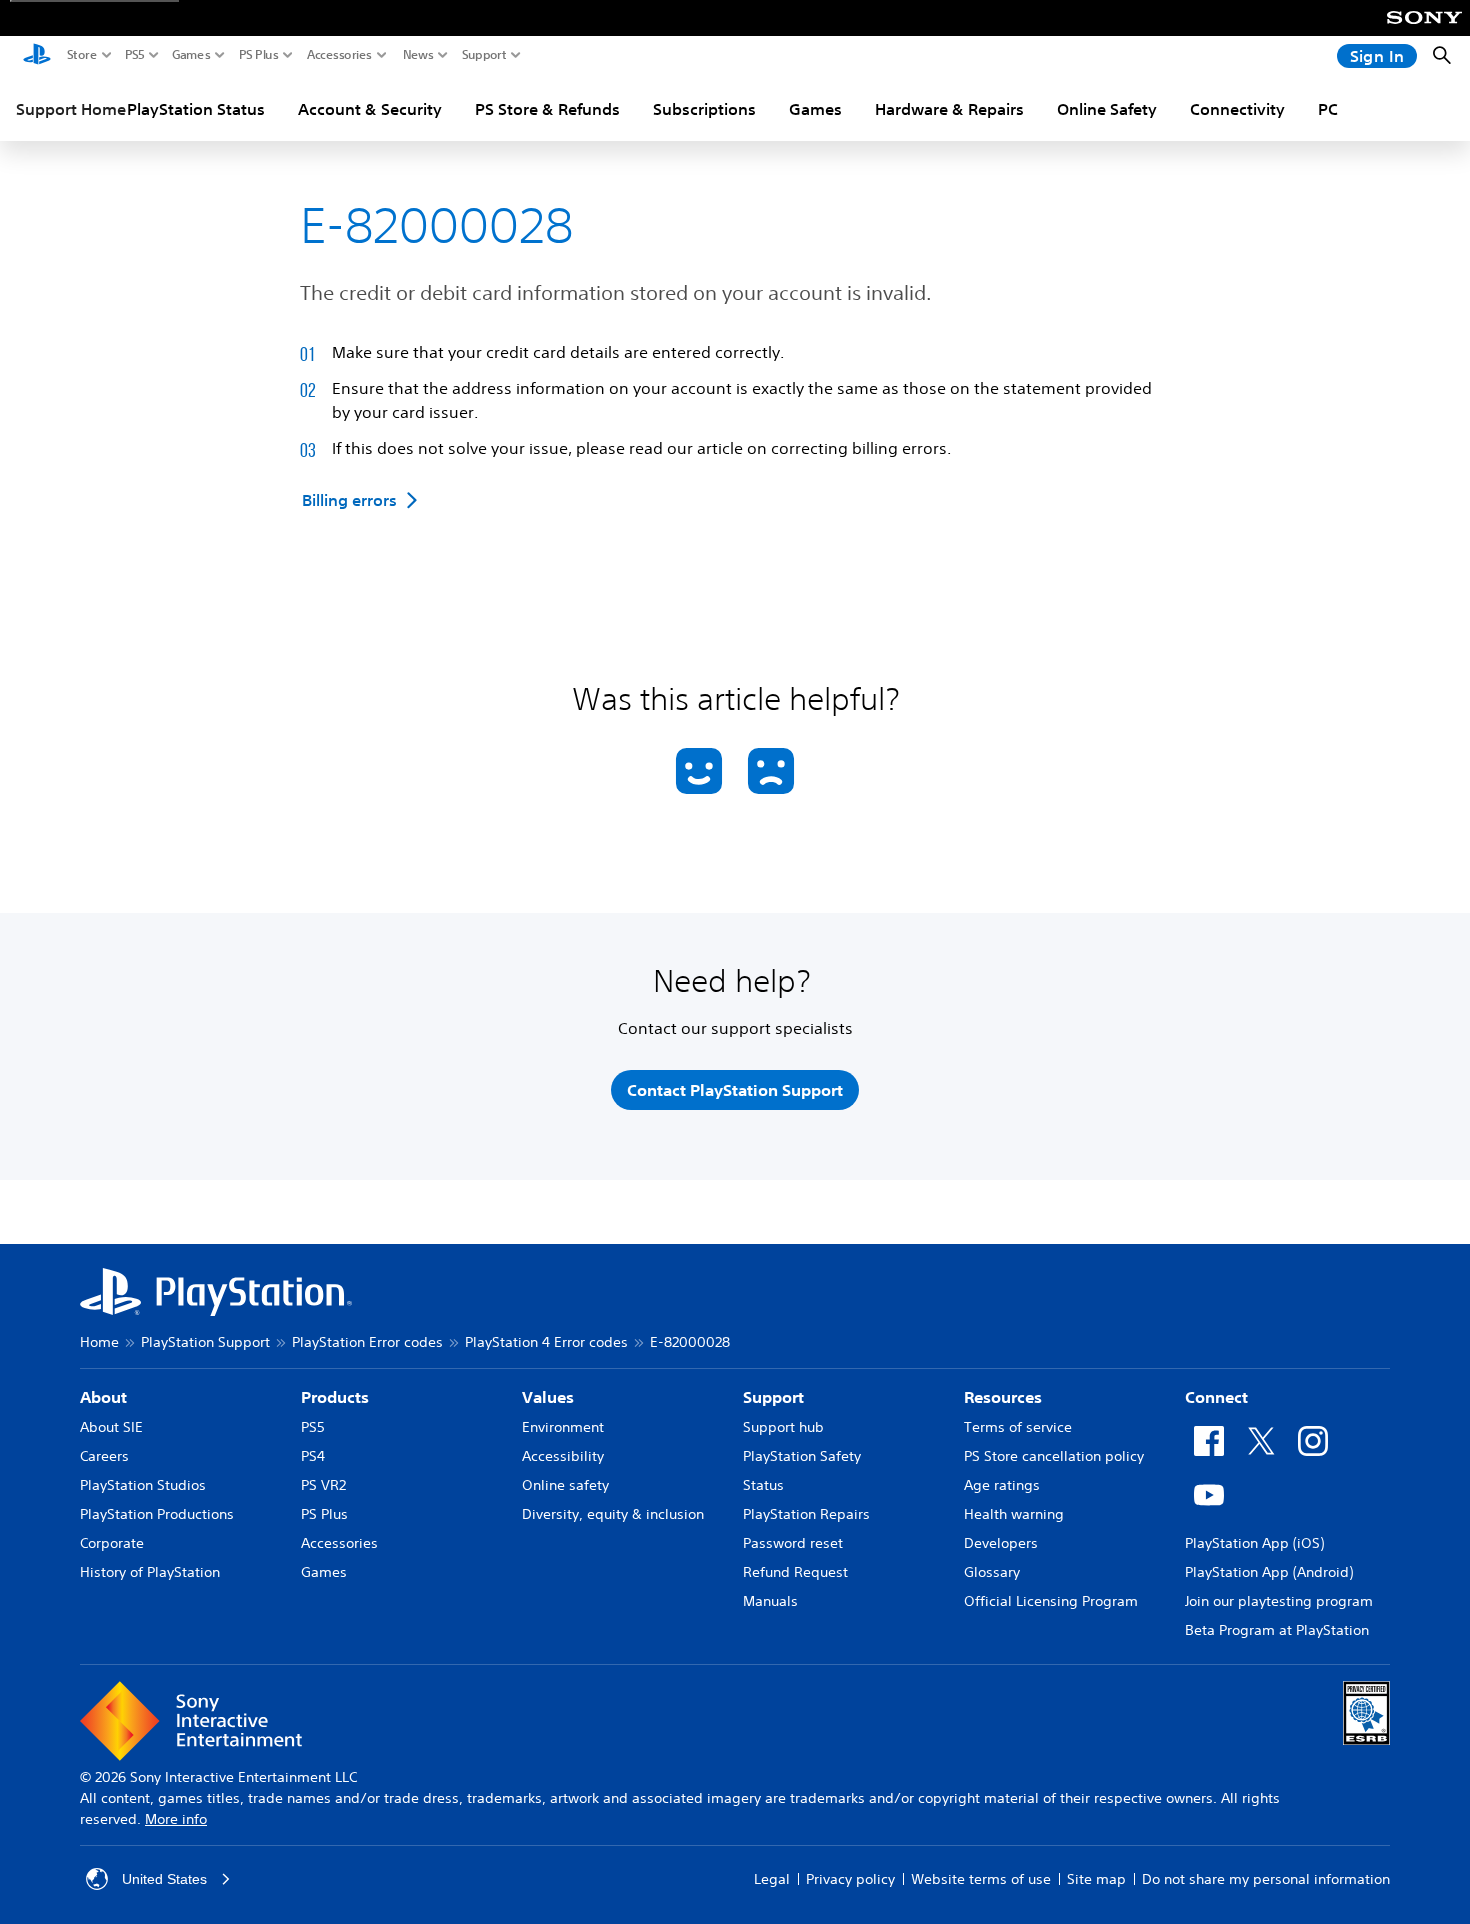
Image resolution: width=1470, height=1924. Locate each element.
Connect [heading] (1216, 1397)
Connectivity (1237, 109)
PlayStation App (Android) (1269, 1572)
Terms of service (1018, 1427)
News (418, 55)
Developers (1001, 1543)
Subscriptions (704, 109)
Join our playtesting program (1279, 1601)
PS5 (135, 55)
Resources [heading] (1003, 1397)
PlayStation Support (205, 1342)
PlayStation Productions (157, 1514)
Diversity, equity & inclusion (613, 1514)
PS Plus (259, 55)
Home (99, 1342)
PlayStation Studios (143, 1485)
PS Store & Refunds (547, 109)
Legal (772, 1879)
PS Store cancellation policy (1054, 1456)
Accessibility (563, 1456)
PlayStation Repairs (806, 1514)
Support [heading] (773, 1397)
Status (763, 1485)
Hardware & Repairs (949, 109)
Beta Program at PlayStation (1277, 1630)
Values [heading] (548, 1397)
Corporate (112, 1543)
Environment (563, 1427)
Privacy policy (850, 1879)
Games (191, 55)
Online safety (565, 1485)
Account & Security (370, 109)
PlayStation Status (196, 109)
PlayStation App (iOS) (1254, 1543)
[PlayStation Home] (37, 56)
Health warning (1014, 1514)
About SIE (111, 1427)
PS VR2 (323, 1485)
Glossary (992, 1572)
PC (1328, 109)
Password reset (793, 1543)
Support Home (71, 109)
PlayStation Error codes (367, 1342)
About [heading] (103, 1397)
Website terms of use (981, 1879)
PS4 (313, 1456)
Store (82, 55)
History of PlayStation (150, 1572)
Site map (1096, 1879)
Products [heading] (335, 1397)
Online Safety (1107, 109)
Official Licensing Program (1051, 1601)
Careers (104, 1456)
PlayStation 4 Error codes (546, 1342)
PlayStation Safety (802, 1456)
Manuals (770, 1601)
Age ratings (1002, 1485)
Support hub (783, 1427)
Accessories (339, 55)
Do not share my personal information (1266, 1879)
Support (484, 55)
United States (164, 1879)
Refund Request (795, 1572)
